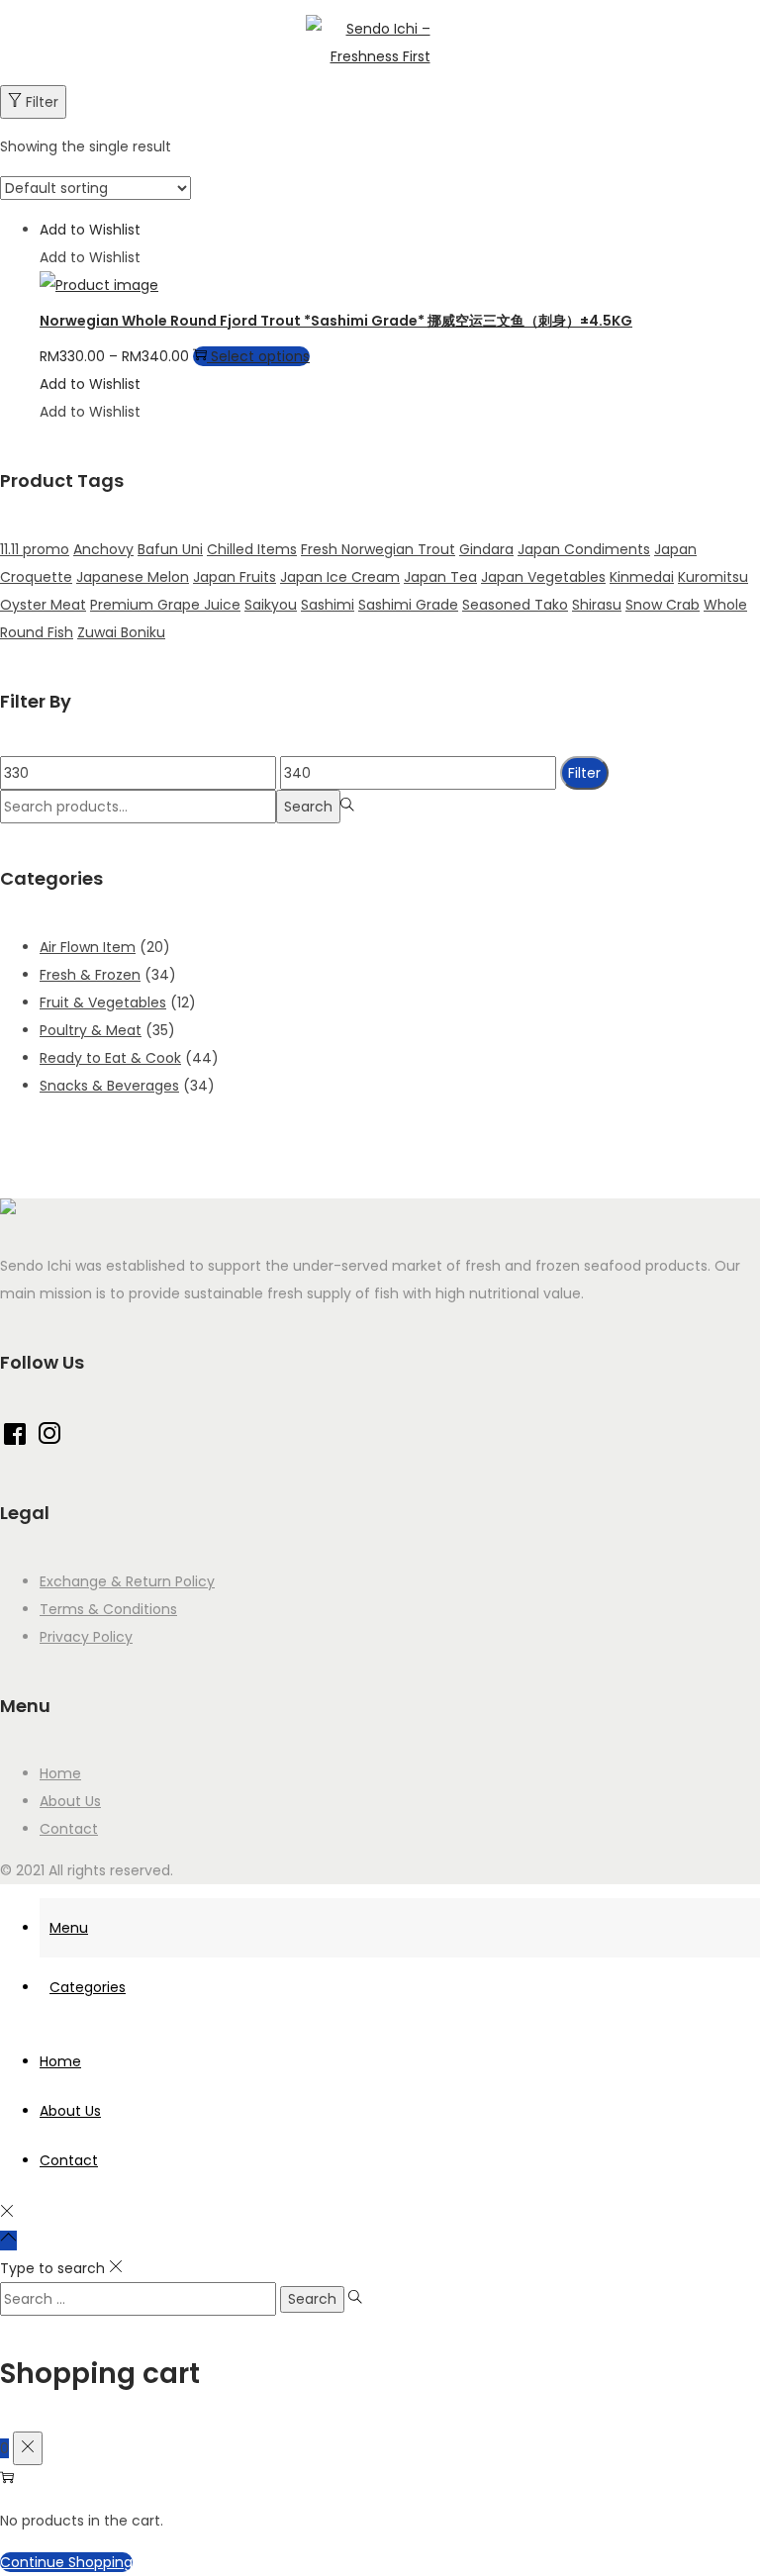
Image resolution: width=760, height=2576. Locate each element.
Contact (69, 1829)
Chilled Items (252, 549)
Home (60, 1773)
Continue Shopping (66, 2562)
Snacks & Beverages (109, 1086)
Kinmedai (642, 577)
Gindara (486, 549)
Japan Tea (440, 577)
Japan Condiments (584, 549)
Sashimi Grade (408, 605)
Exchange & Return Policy (127, 1581)
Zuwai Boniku (121, 632)
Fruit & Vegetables (103, 1002)
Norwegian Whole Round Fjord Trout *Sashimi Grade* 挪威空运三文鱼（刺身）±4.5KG (336, 321)
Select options (260, 356)
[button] (90, 230)
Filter (42, 102)
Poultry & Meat (91, 1030)
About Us (70, 1801)
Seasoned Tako (515, 605)
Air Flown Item (88, 947)
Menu (69, 1928)
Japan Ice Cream (340, 577)
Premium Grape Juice (165, 605)
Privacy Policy (86, 1637)
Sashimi (328, 605)
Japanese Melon (133, 577)
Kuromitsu (713, 577)
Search (308, 807)
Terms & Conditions (108, 1609)
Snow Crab (663, 605)
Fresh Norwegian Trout (378, 549)
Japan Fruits (235, 577)
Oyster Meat (43, 605)
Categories (88, 1987)
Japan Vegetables (543, 577)
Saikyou (271, 605)
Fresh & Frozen (90, 975)
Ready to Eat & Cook (110, 1058)
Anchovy (103, 549)
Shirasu (597, 605)
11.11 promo (35, 549)
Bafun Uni (170, 549)
